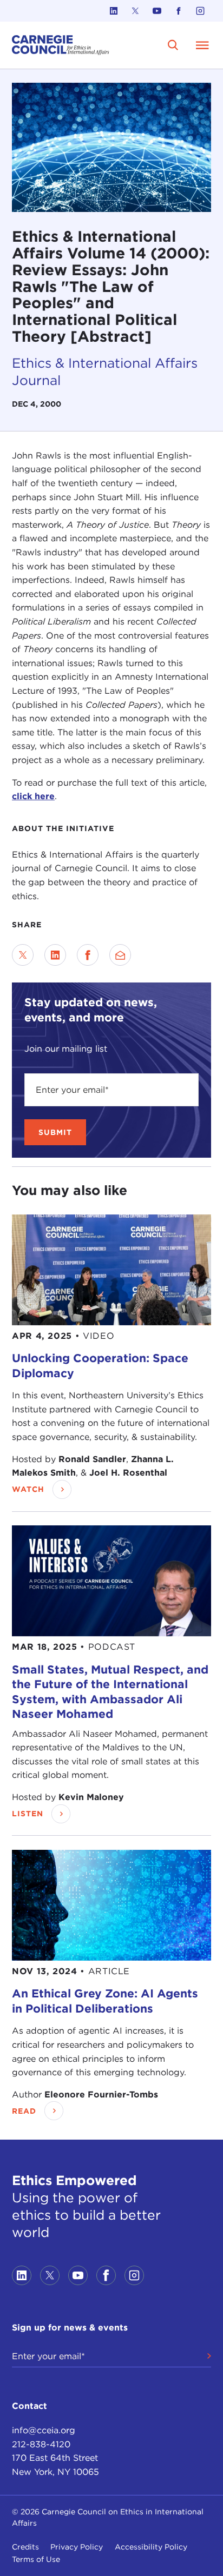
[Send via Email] (120, 955)
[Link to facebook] (179, 11)
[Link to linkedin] (114, 11)
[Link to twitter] (135, 11)
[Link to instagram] (200, 11)
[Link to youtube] (157, 11)
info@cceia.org (44, 2430)
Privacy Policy (77, 2547)
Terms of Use (36, 2559)
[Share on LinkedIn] (55, 955)
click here (33, 796)
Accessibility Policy (151, 2547)
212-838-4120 (41, 2444)
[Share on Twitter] (23, 955)
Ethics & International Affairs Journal (105, 371)
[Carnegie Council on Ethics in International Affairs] (61, 45)
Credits (25, 2547)
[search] (173, 45)
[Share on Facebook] (88, 955)
